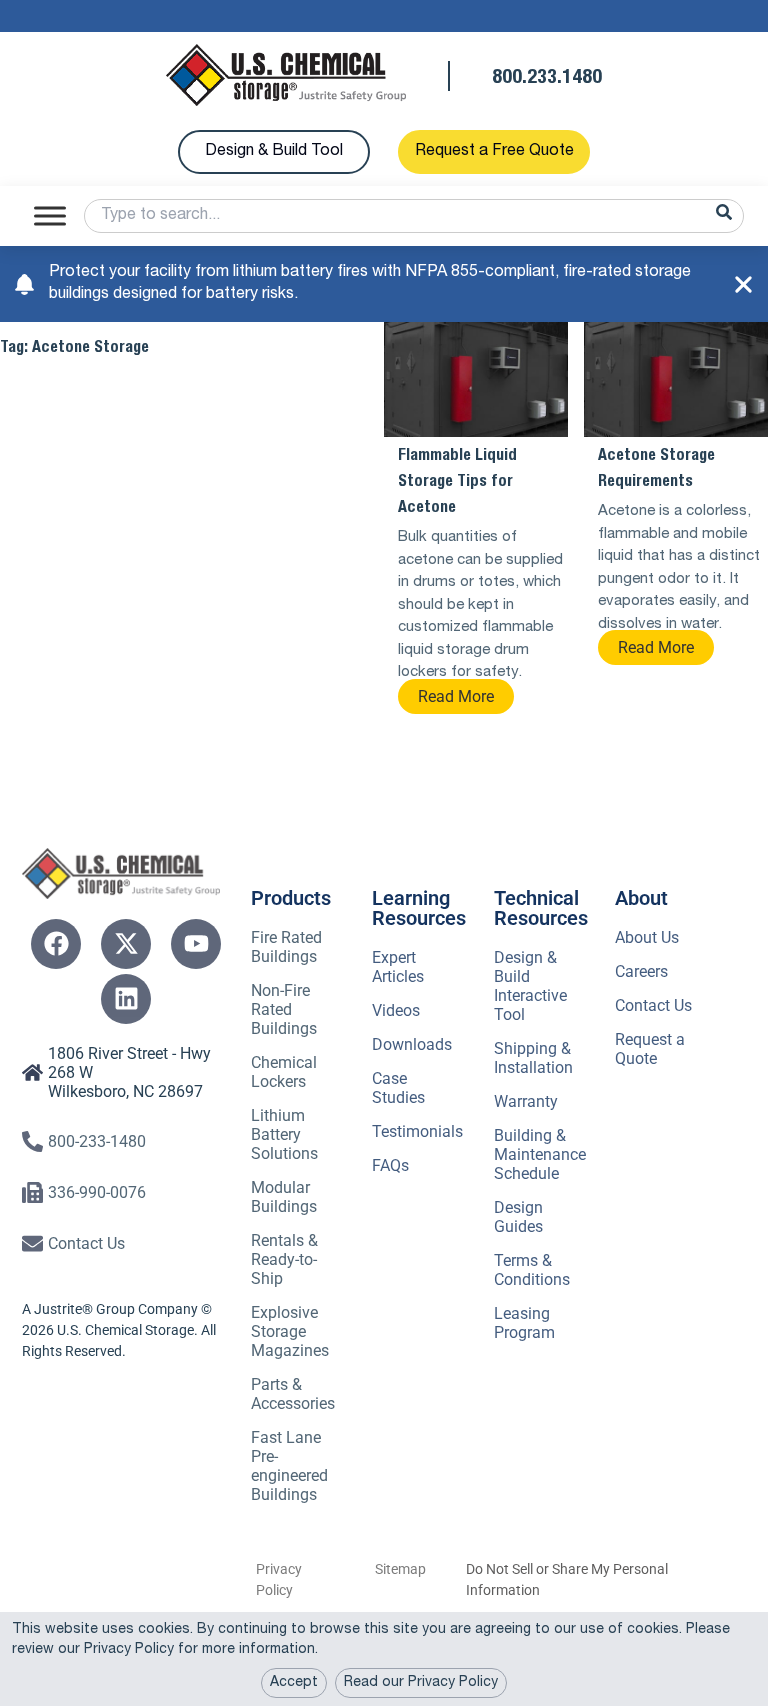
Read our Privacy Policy (421, 1683)
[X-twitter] (126, 944)
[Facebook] (56, 944)
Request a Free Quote (494, 152)
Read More (456, 696)
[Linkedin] (126, 999)
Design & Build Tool (274, 152)
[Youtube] (196, 944)
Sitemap (400, 1569)
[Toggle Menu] (50, 215)
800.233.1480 (547, 79)
